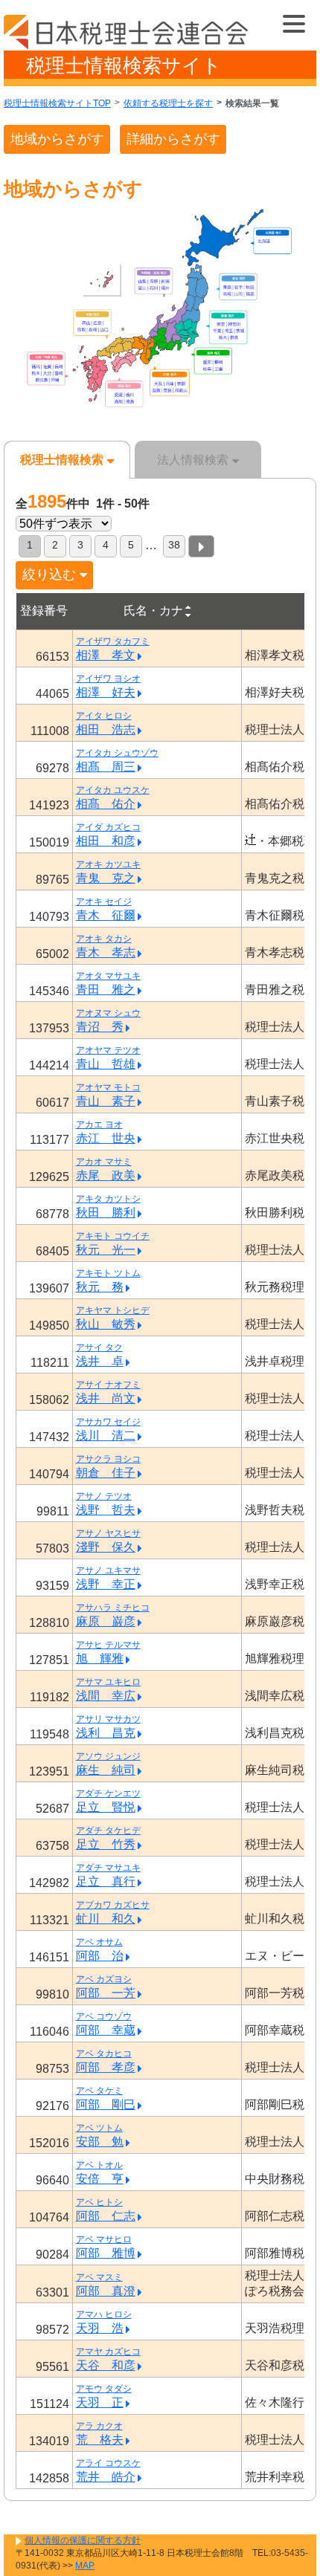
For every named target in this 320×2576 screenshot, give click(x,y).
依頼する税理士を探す (168, 103)
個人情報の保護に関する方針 (83, 2540)
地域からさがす (57, 139)
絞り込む (49, 575)
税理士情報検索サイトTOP (57, 103)
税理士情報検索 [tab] (62, 460)
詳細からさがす (173, 139)
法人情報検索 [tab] (193, 460)
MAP (85, 2566)
